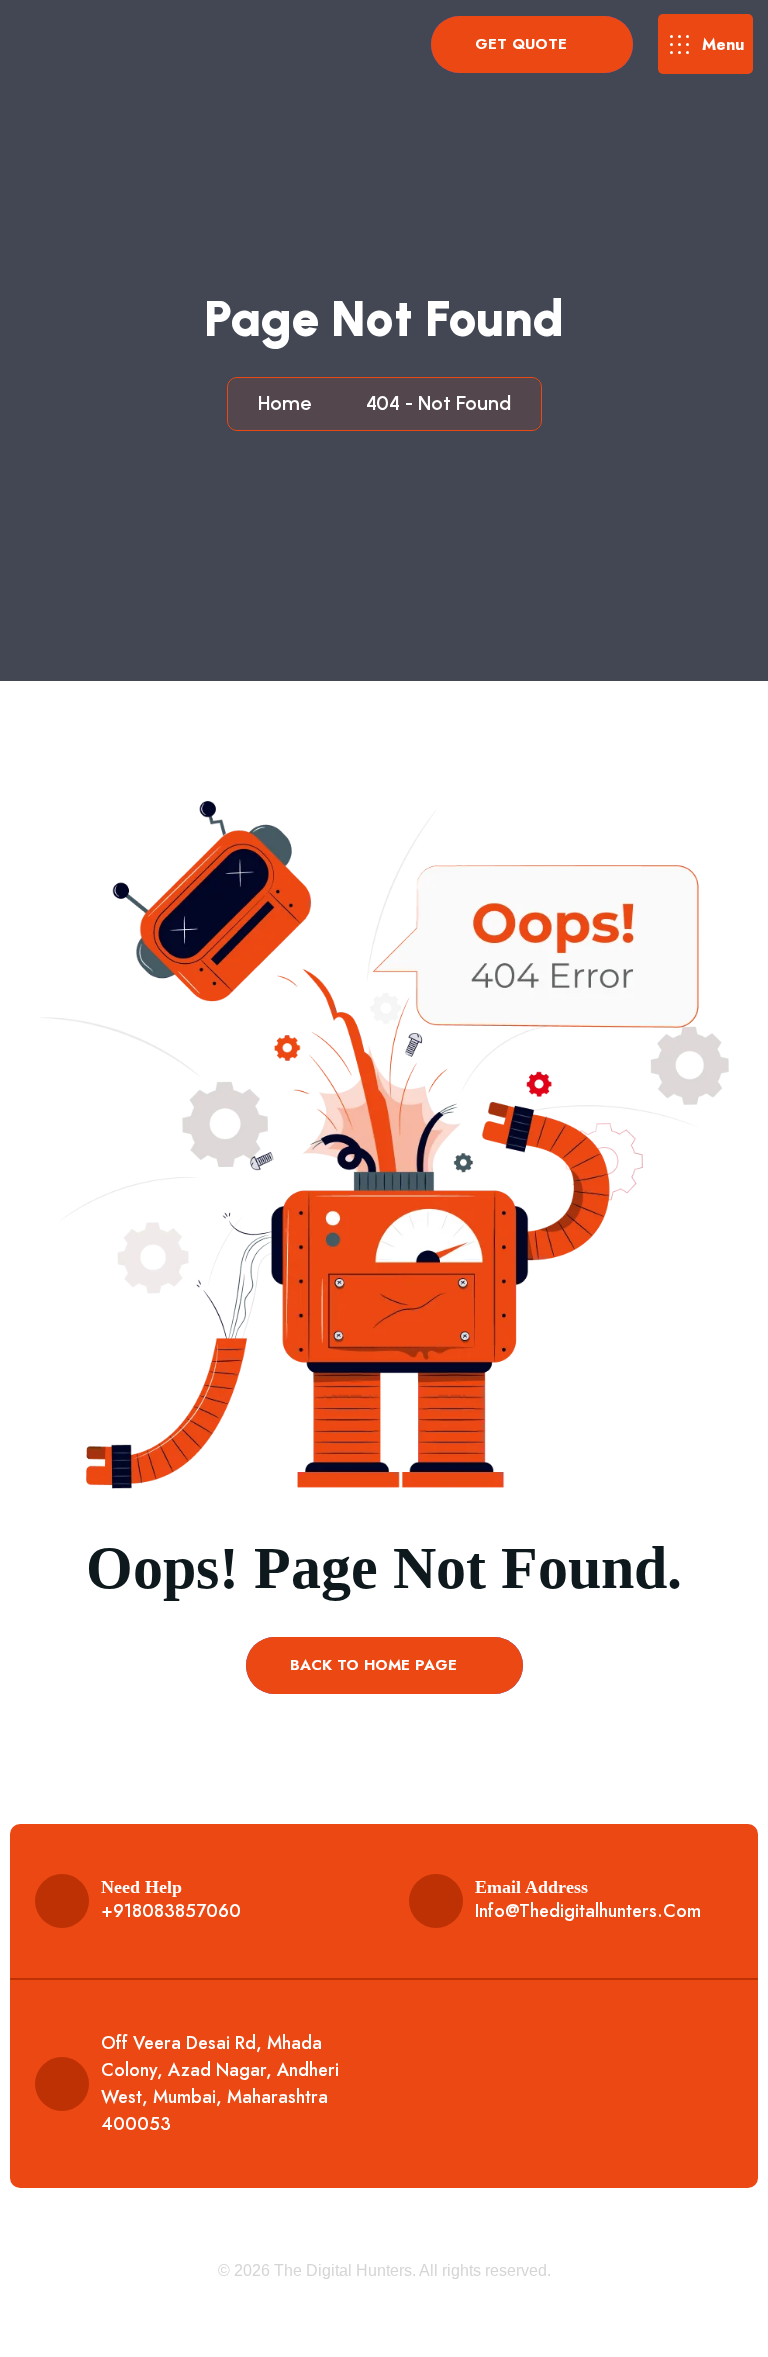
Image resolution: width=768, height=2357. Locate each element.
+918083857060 (171, 1911)
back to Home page (376, 1665)
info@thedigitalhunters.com (588, 1911)
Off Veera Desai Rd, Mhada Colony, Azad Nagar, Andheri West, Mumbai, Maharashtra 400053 (220, 2083)
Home (289, 403)
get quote (523, 44)
